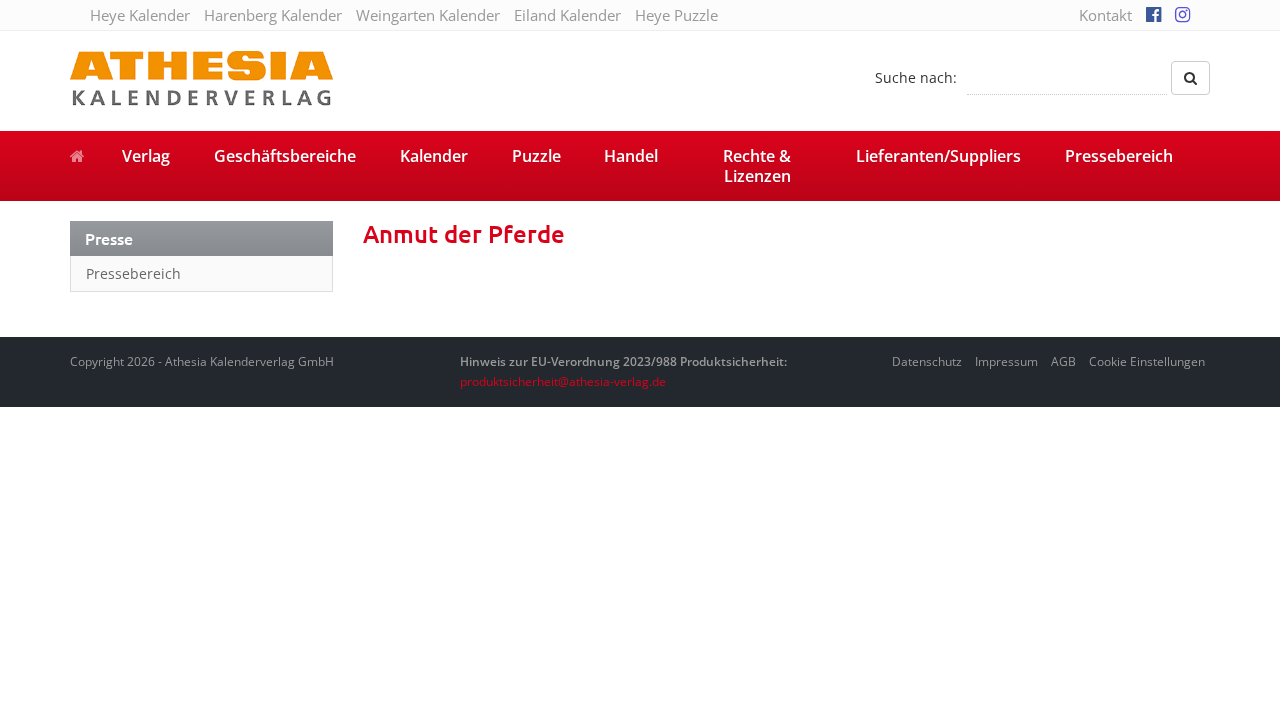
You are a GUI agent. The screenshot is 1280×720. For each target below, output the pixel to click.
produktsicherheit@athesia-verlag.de (563, 381)
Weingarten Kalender (428, 15)
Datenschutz (927, 361)
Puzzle (536, 156)
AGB (1063, 361)
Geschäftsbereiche (285, 156)
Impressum (1006, 361)
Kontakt (1105, 15)
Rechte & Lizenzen (757, 166)
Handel (631, 156)
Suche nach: (916, 77)
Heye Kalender (140, 15)
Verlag (146, 156)
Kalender (434, 156)
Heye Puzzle (676, 15)
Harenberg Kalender (273, 15)
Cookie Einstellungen (1147, 361)
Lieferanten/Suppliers (938, 156)
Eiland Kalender (567, 15)
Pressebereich (1119, 156)
